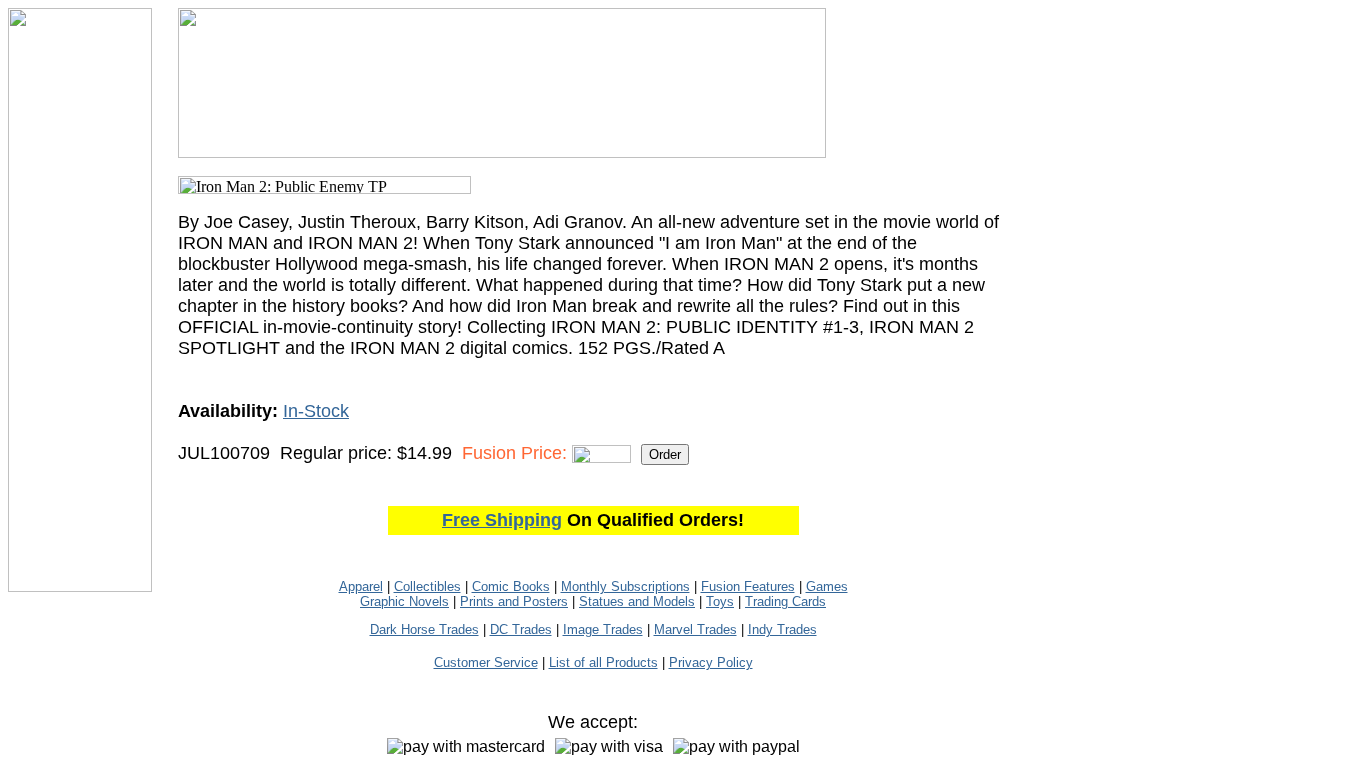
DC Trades (521, 629)
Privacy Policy (711, 662)
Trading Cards (785, 601)
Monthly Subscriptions (625, 586)
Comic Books (511, 586)
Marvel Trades (695, 629)
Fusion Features (748, 586)
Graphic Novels (404, 601)
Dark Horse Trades (424, 629)
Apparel (361, 586)
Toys (720, 601)
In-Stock (316, 411)
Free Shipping (502, 520)
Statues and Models (637, 601)
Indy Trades (782, 629)
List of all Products (603, 662)
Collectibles (427, 586)
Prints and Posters (514, 601)
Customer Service (486, 662)
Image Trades (603, 629)
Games (827, 586)
